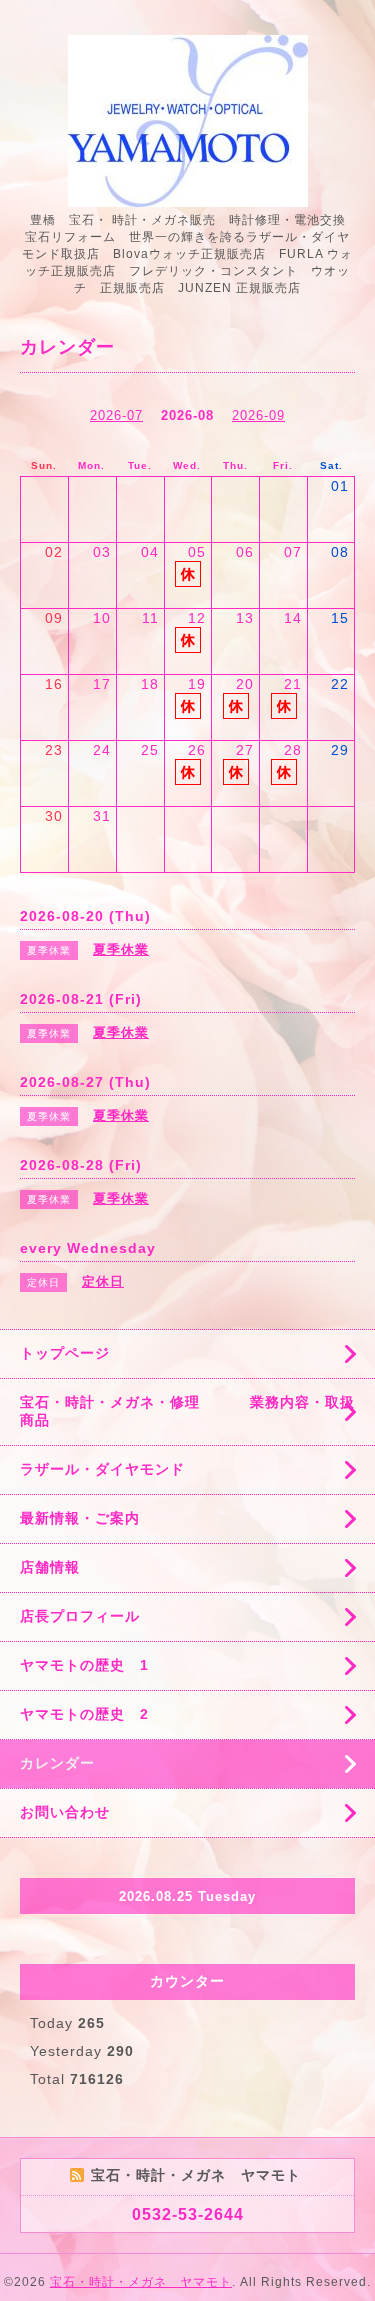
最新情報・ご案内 (80, 1518)
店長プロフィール (80, 1616)
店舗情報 (50, 1567)
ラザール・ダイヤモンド (102, 1469)
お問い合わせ (65, 1812)
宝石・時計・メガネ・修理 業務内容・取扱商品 (187, 1411)
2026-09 (258, 415)
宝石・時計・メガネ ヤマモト (141, 2282)
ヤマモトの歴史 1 (84, 1665)
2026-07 (116, 415)
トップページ (65, 1353)
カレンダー (57, 1763)
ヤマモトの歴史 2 (84, 1714)
